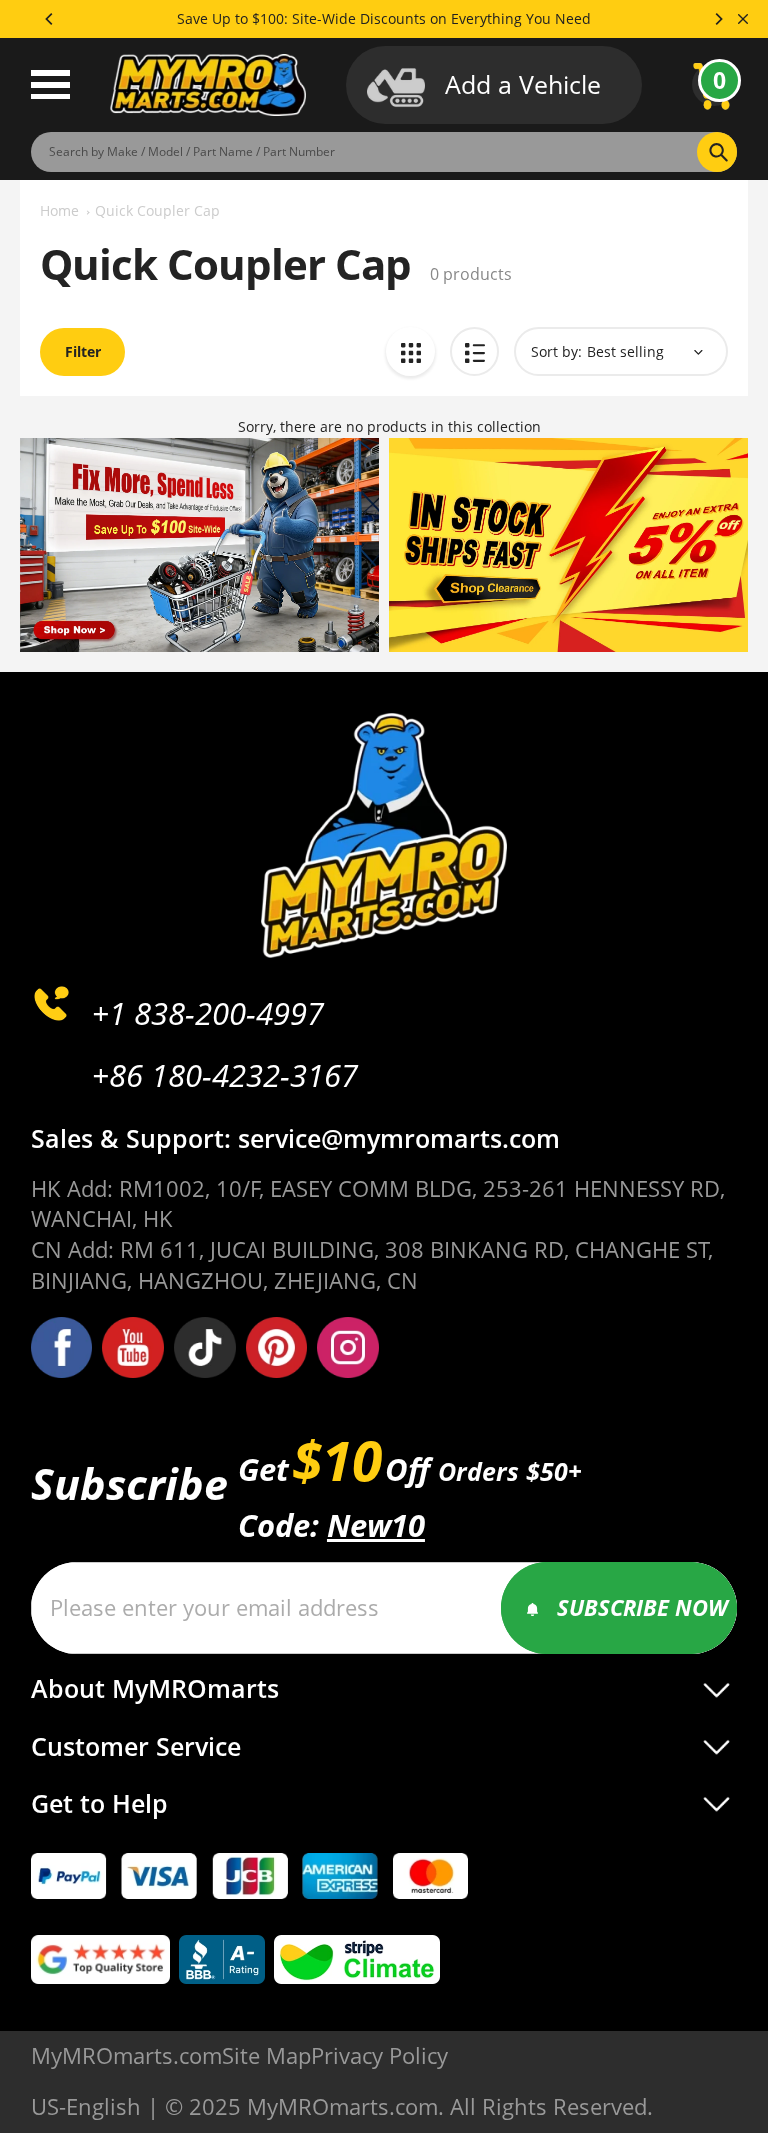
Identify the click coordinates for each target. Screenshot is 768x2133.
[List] (474, 351)
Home (59, 210)
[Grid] (410, 351)
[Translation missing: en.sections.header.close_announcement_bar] (743, 19)
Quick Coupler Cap (157, 210)
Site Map (266, 2055)
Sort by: (556, 351)
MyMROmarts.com (126, 2055)
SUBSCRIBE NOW (642, 1607)
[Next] (718, 19)
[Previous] (50, 19)
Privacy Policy (379, 2055)
